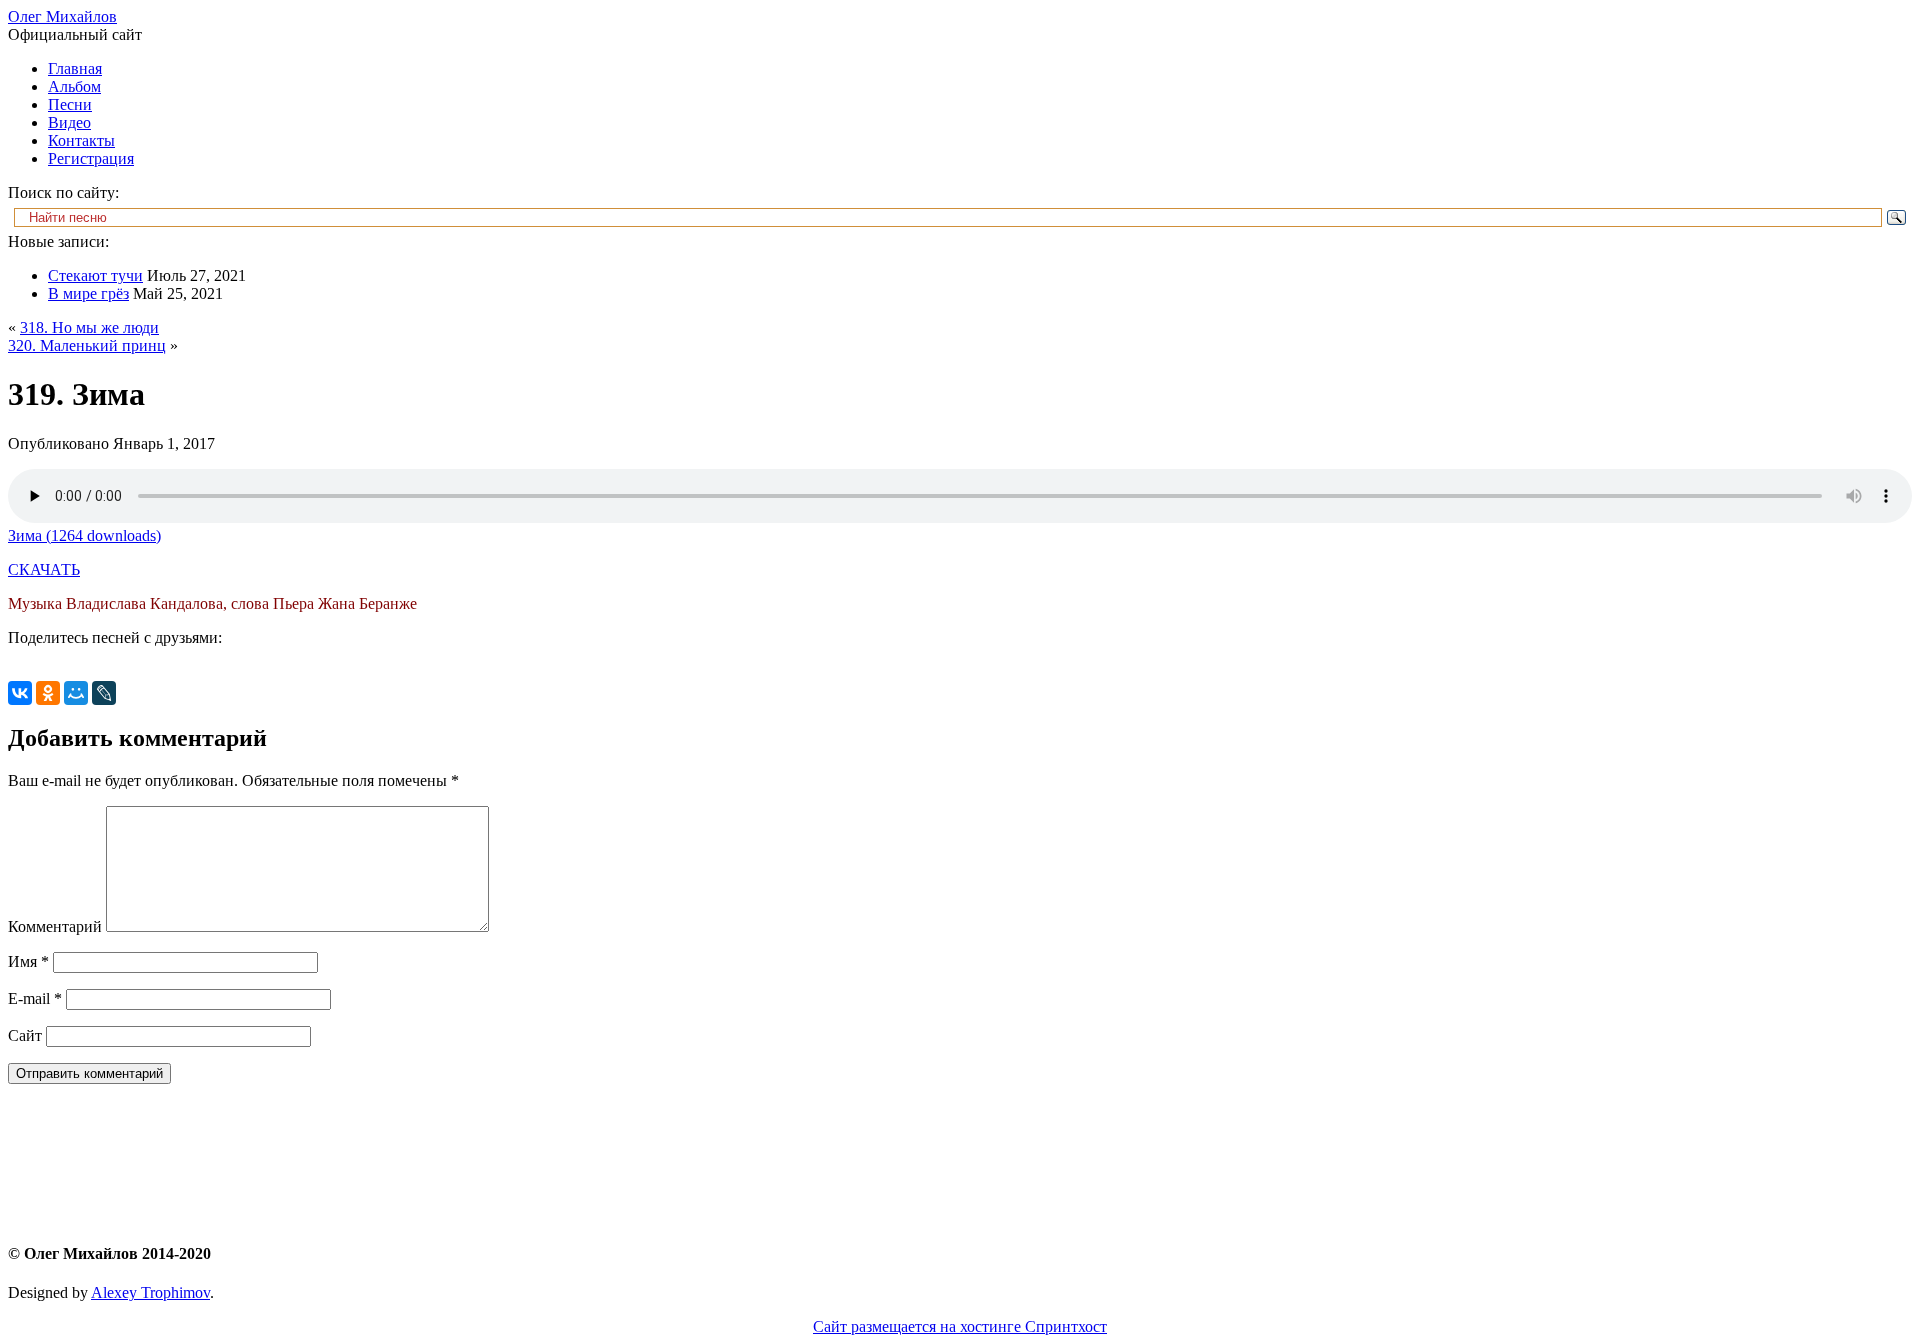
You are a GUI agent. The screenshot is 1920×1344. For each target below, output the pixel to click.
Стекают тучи (95, 275)
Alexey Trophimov (150, 1292)
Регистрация (91, 158)
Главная (75, 68)
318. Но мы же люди (89, 327)
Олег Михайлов (62, 16)
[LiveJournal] (104, 693)
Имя (28, 961)
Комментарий (55, 926)
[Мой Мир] (76, 693)
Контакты (81, 140)
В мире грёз (88, 293)
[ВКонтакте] (20, 693)
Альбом (74, 86)
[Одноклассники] (48, 693)
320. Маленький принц (87, 345)
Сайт (25, 1035)
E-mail (35, 998)
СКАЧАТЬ (44, 569)
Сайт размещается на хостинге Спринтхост (960, 1326)
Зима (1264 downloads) (84, 535)
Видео (69, 122)
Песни (70, 104)
